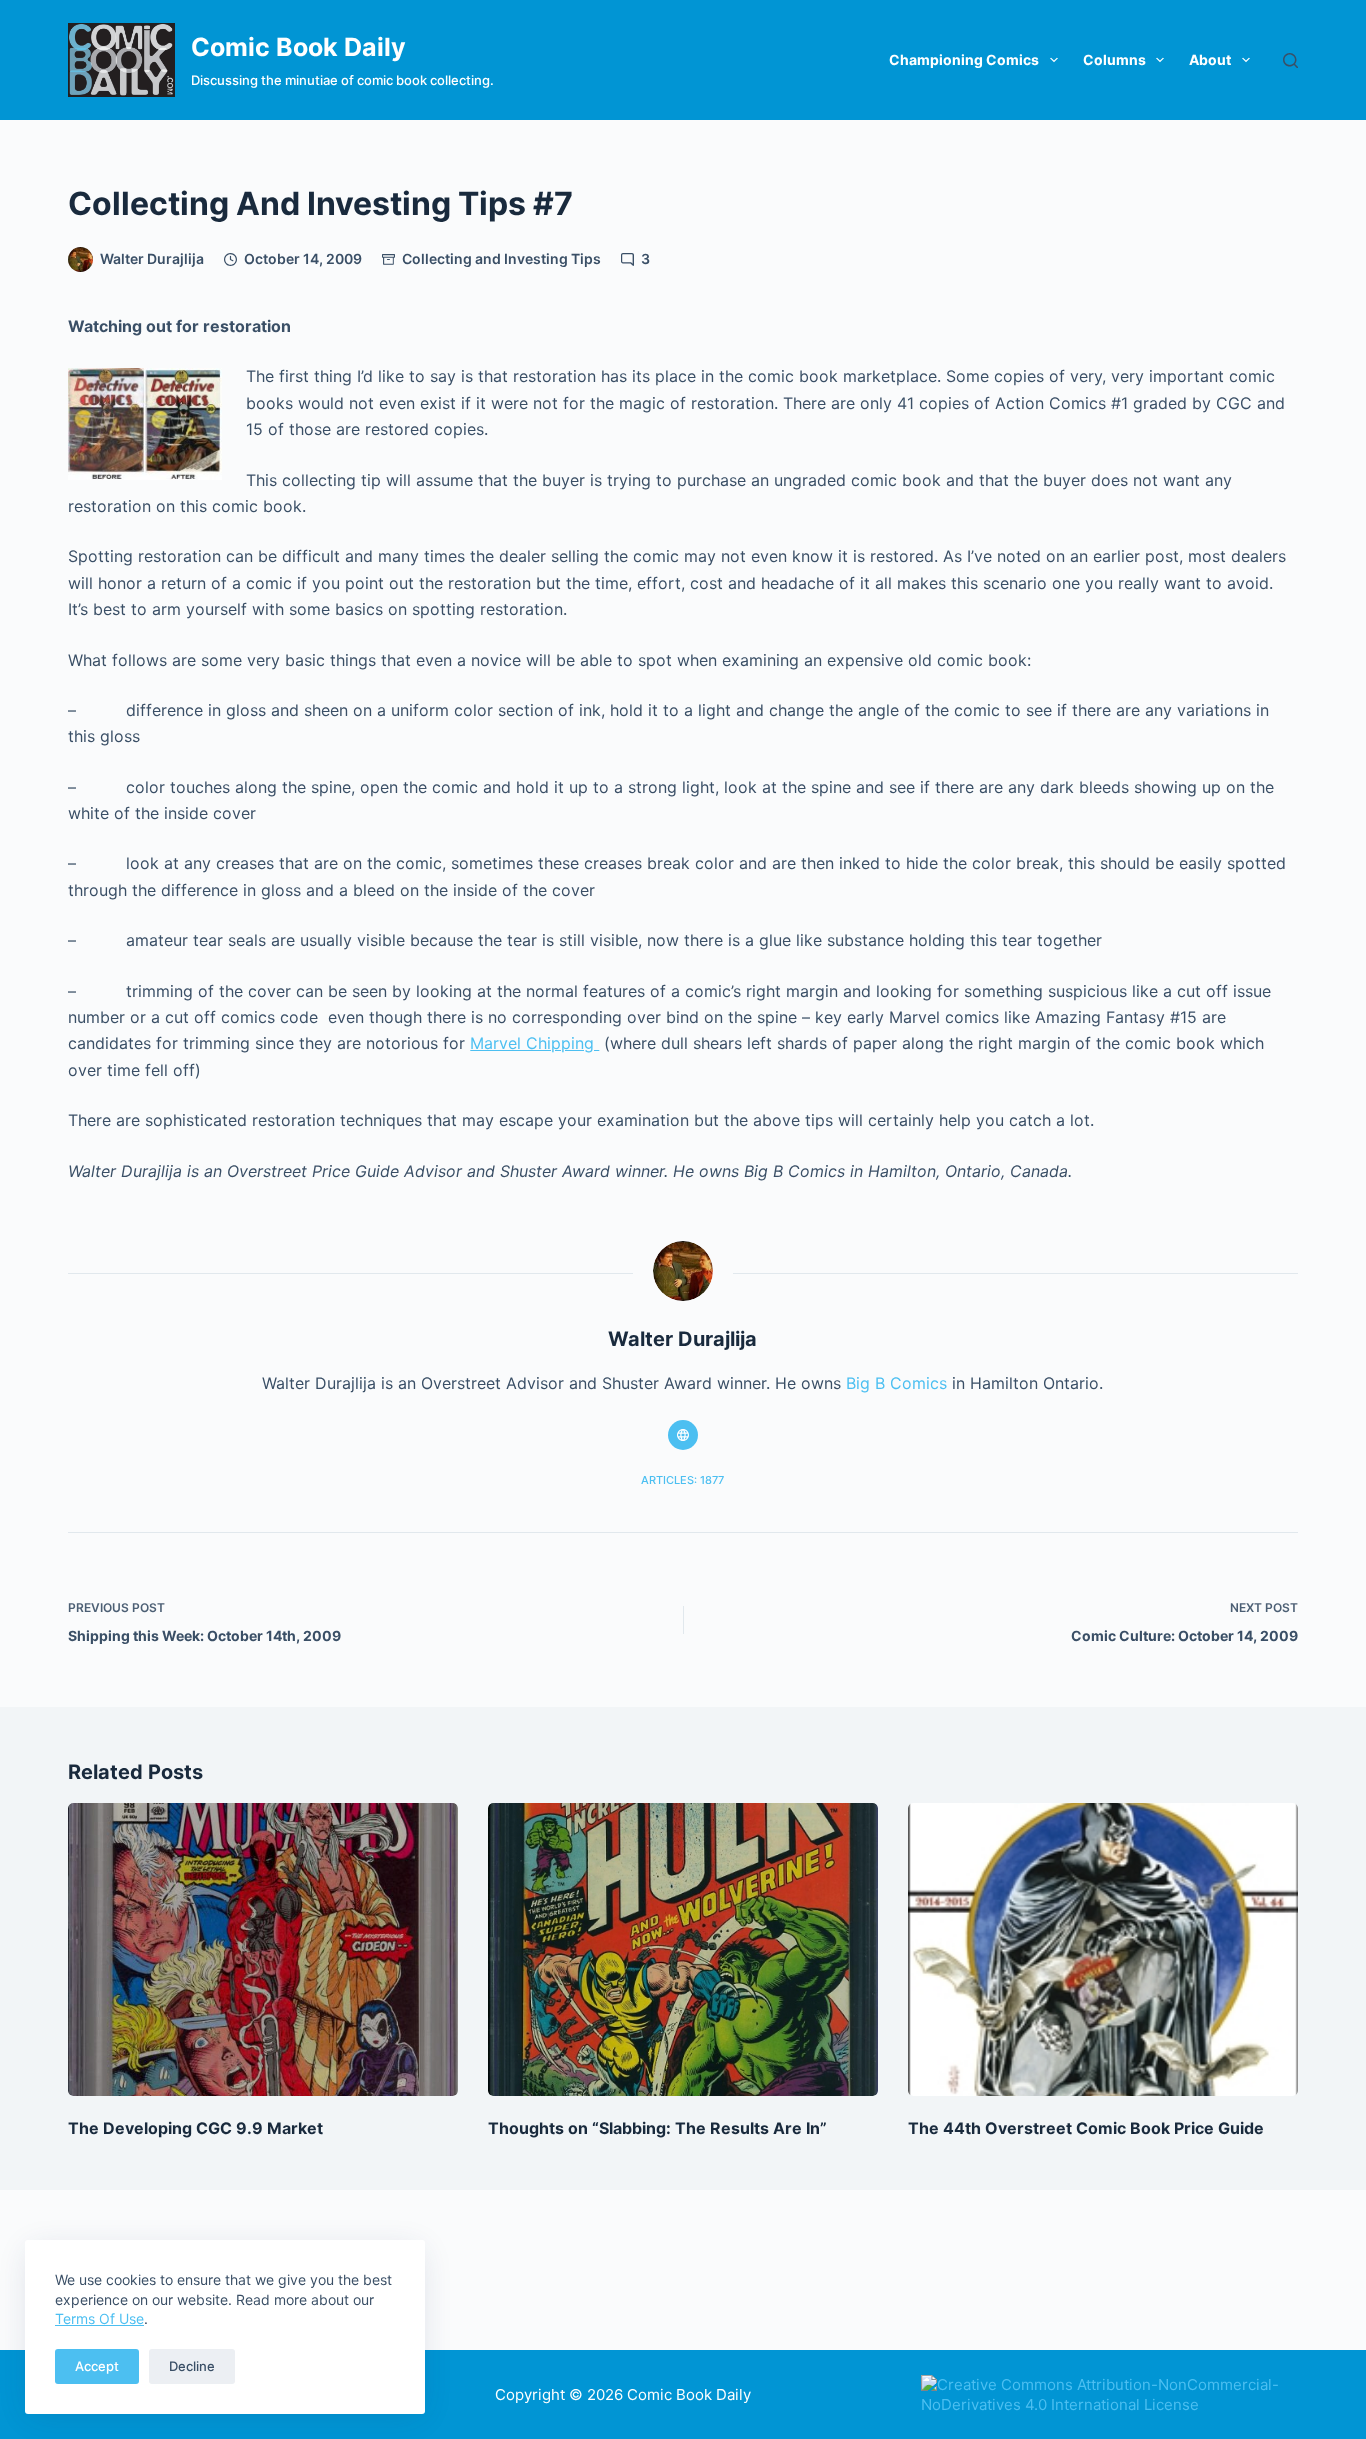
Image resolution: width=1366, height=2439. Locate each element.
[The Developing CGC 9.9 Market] (263, 1949)
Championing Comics (964, 59)
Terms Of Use (99, 2318)
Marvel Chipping (534, 1043)
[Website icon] (683, 1435)
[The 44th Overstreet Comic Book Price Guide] (1103, 1949)
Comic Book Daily (298, 47)
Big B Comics (896, 1383)
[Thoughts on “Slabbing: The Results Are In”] (683, 1949)
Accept (97, 2366)
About (1210, 59)
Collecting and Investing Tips (501, 258)
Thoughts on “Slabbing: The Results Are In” (657, 2128)
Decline (192, 2366)
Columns (1114, 59)
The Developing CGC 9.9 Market (195, 2128)
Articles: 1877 (682, 1480)
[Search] (1290, 60)
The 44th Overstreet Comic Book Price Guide (1086, 2128)
